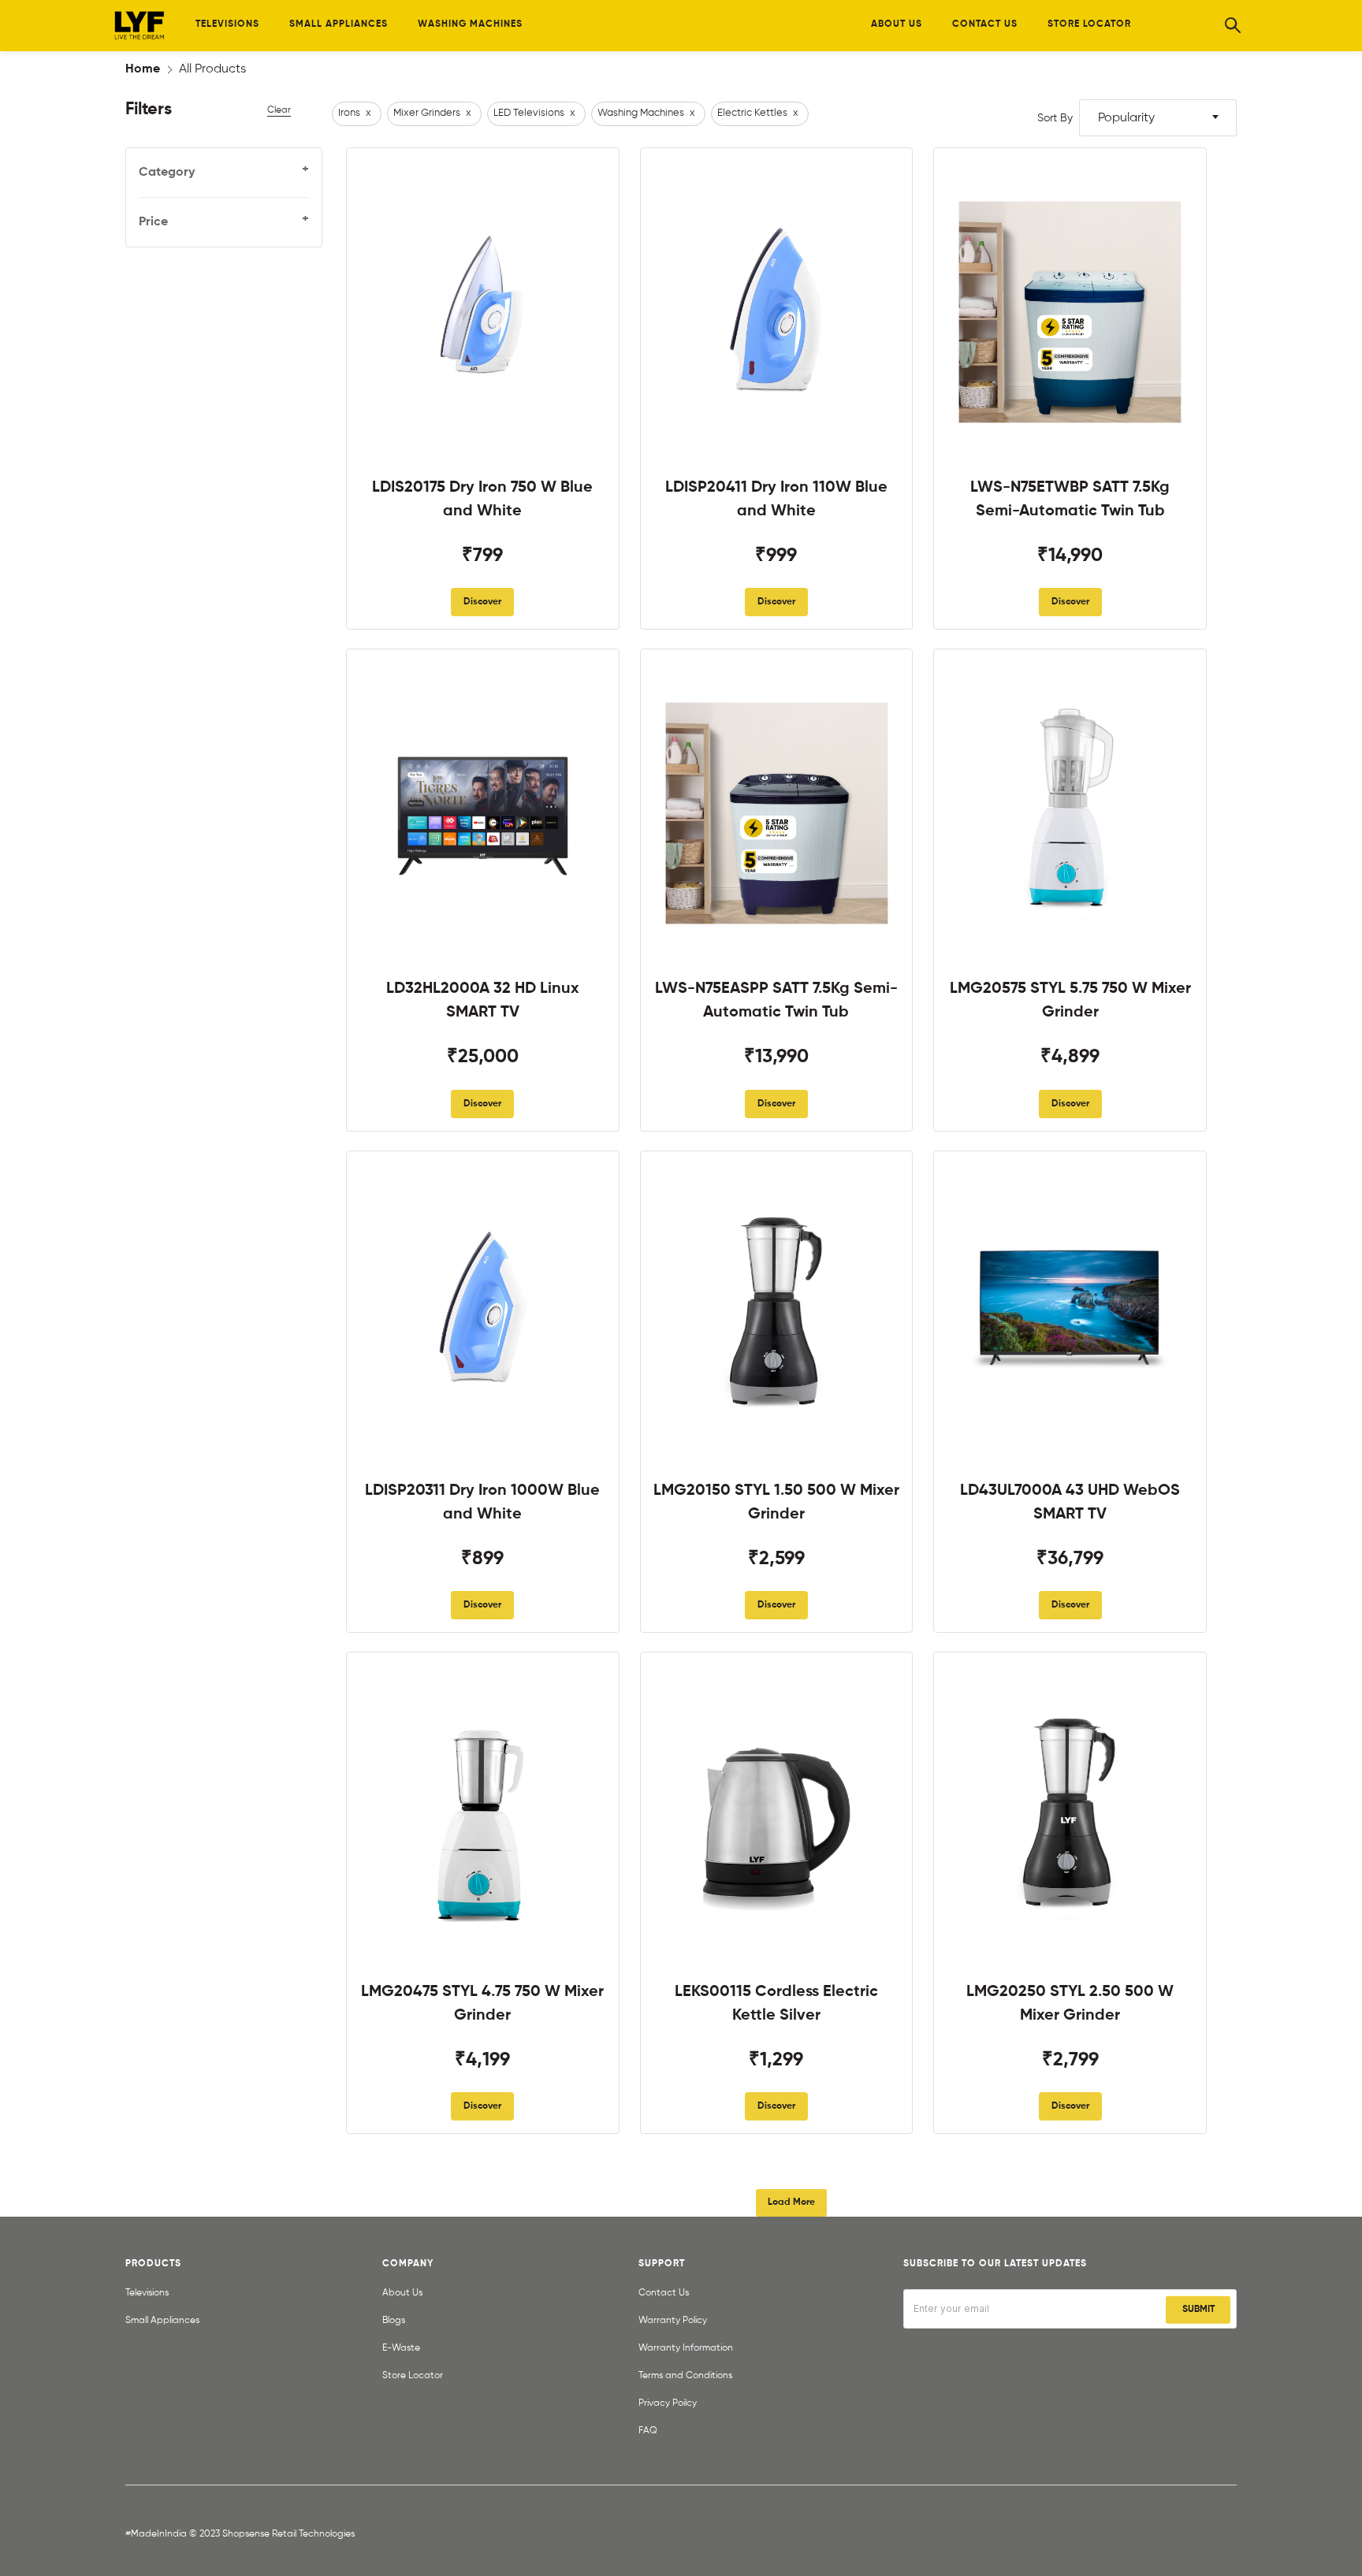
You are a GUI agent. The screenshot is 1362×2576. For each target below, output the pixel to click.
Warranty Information (686, 2348)
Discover (482, 602)
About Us (402, 2293)
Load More (791, 2202)
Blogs (394, 2321)
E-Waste (401, 2348)
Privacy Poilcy (668, 2403)
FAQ (648, 2431)
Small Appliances (162, 2321)
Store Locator (413, 2376)
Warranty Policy (673, 2321)
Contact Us (664, 2293)
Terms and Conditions (685, 2376)
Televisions (147, 2293)
